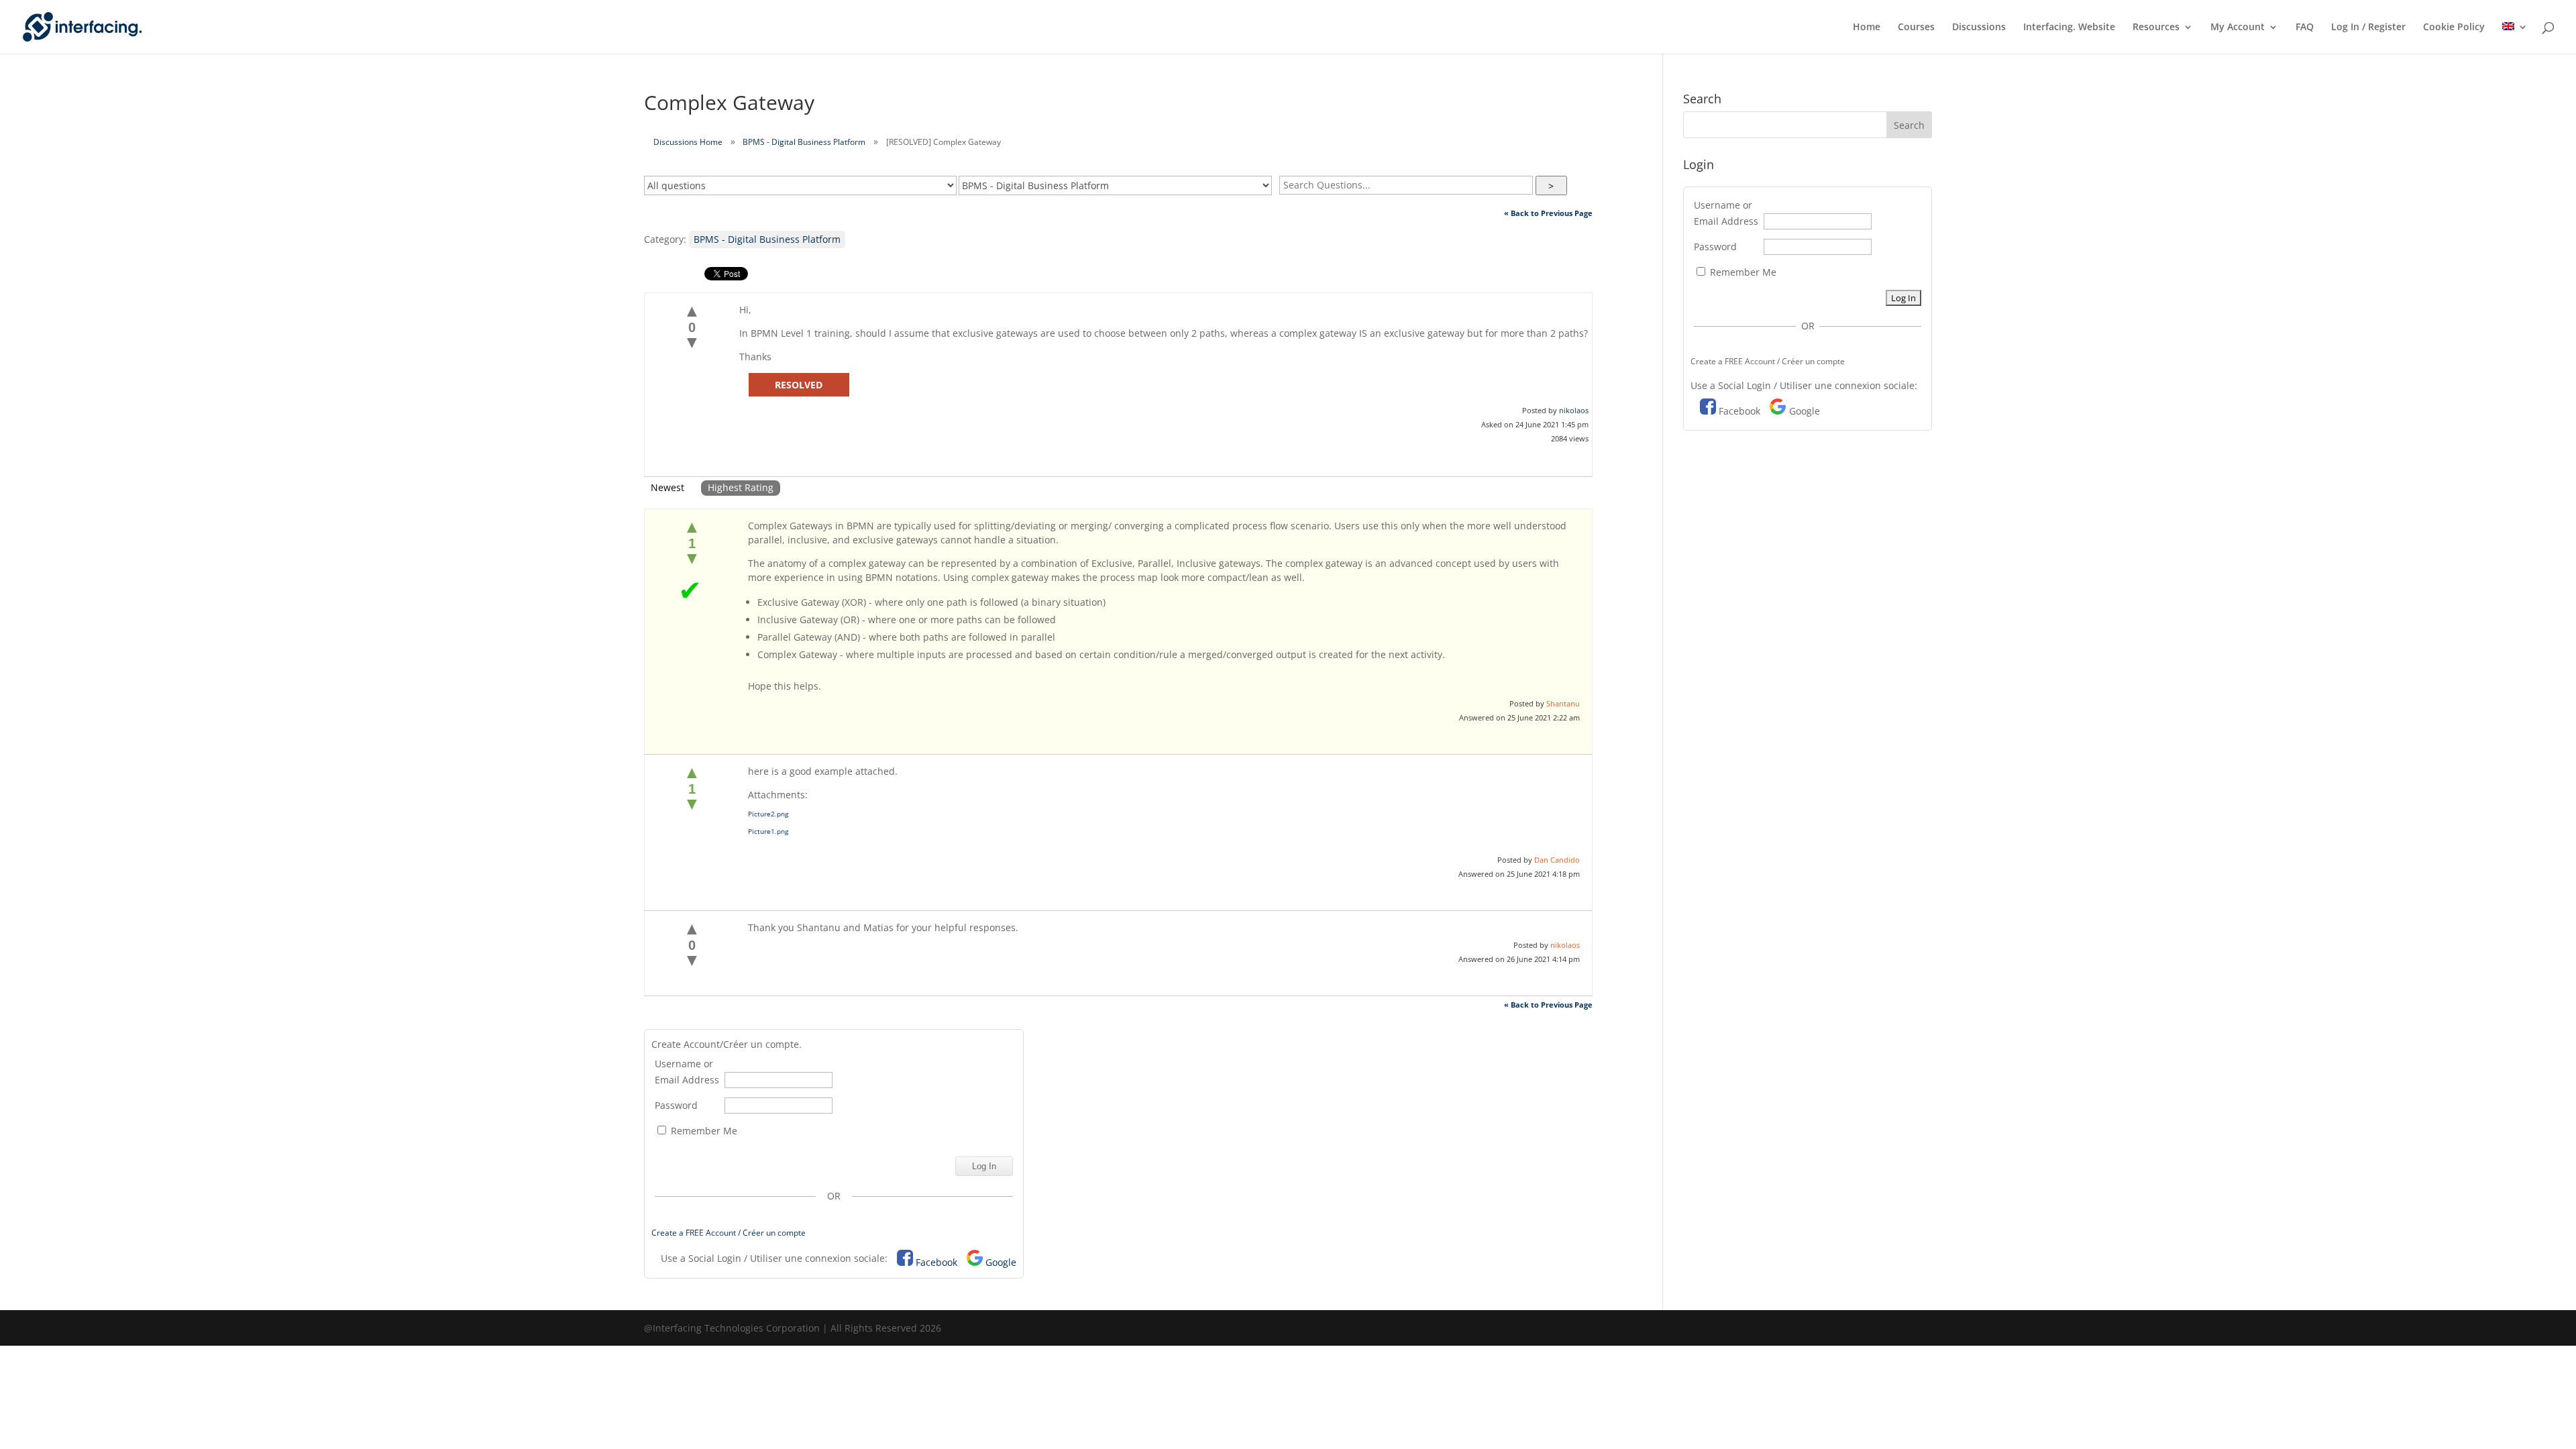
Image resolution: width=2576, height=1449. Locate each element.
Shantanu (1563, 703)
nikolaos (1574, 410)
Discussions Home (688, 142)
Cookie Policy (2454, 28)
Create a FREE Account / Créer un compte (729, 1233)
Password (676, 1105)
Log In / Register (2368, 28)
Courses (1916, 28)
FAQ (2305, 28)
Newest (667, 487)
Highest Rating (741, 487)
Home (1867, 28)
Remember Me (703, 1131)
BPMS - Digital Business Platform (804, 142)
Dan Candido (1557, 860)
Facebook (936, 1262)
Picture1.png (768, 831)
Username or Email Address (687, 1072)
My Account (2238, 28)
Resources (2156, 28)
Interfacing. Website (2069, 28)
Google (1001, 1262)
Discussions (1979, 28)
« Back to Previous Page (1548, 213)
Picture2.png (768, 814)
